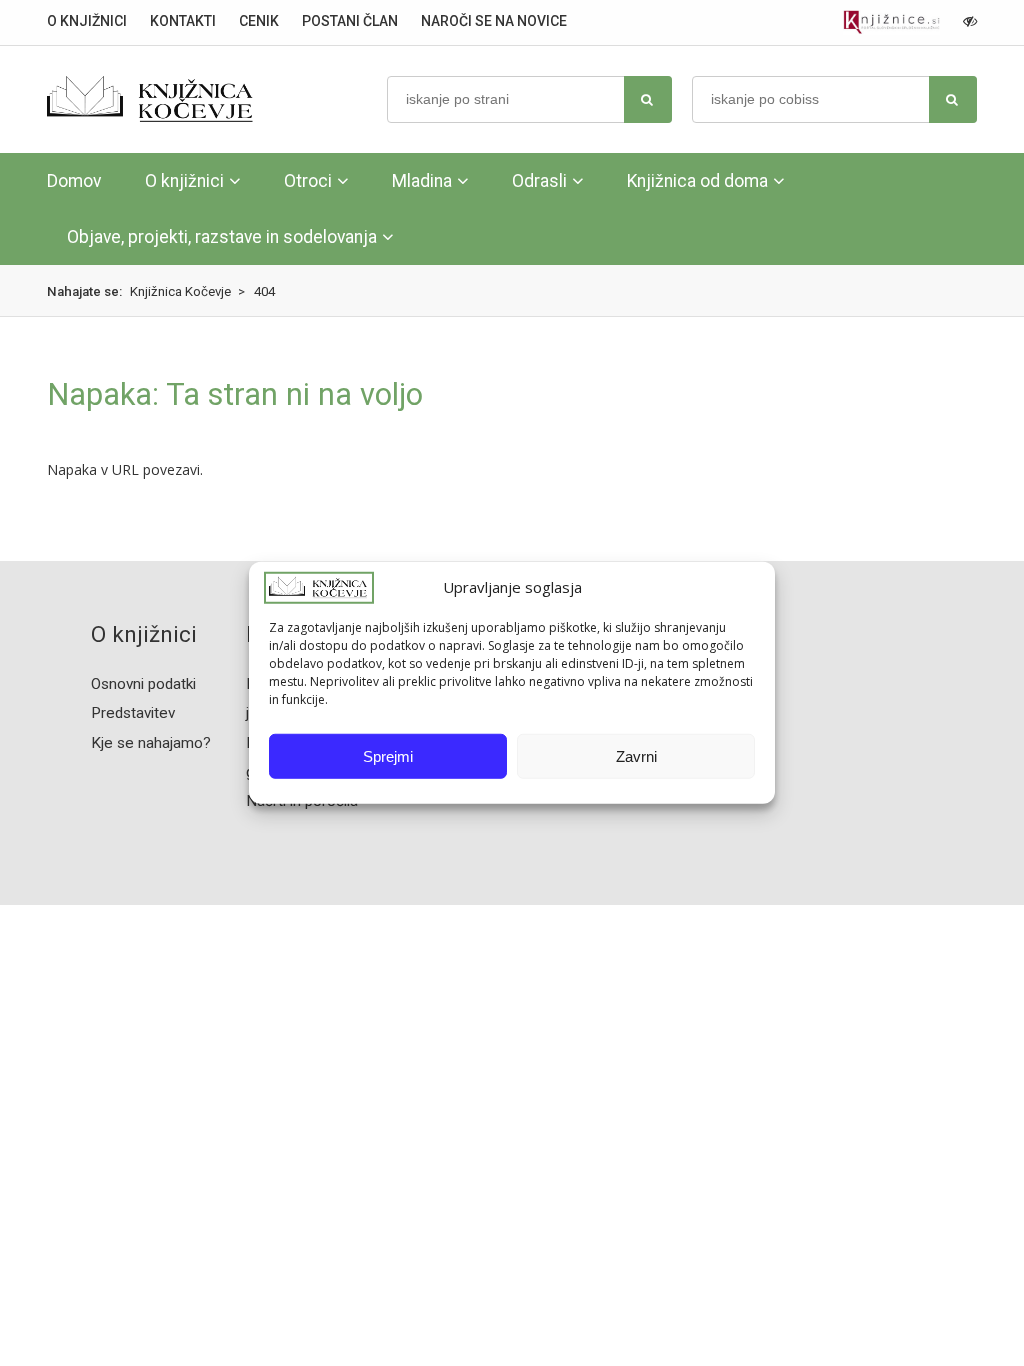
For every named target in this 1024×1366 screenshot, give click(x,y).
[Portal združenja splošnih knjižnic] (891, 22)
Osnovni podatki (143, 684)
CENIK (259, 21)
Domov (74, 181)
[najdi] (648, 99)
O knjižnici (184, 181)
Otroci (308, 181)
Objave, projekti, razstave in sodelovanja (222, 237)
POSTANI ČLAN (350, 21)
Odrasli (539, 181)
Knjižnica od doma (697, 181)
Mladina (422, 181)
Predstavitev (133, 713)
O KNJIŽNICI (87, 21)
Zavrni (636, 756)
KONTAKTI (183, 21)
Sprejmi (388, 756)
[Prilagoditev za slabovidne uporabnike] (970, 21)
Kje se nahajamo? (151, 743)
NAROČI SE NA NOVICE (494, 21)
